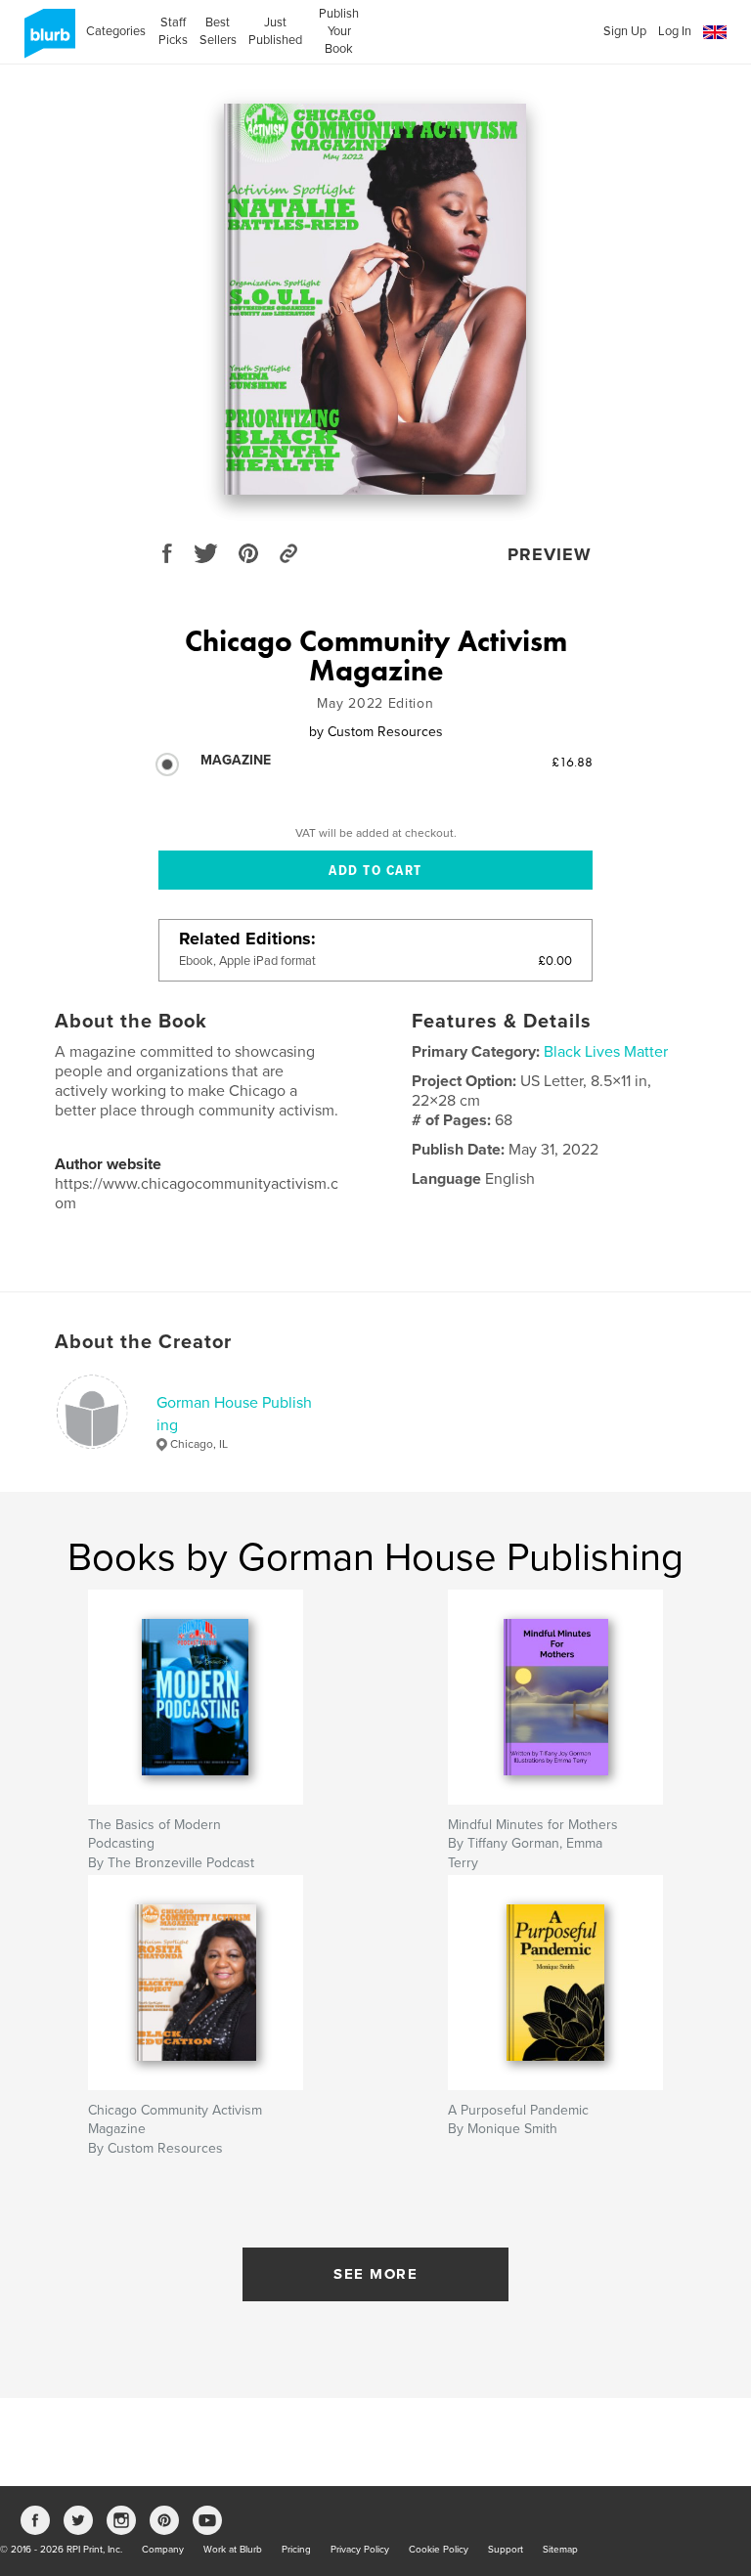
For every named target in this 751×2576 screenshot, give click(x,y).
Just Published (275, 31)
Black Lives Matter (606, 1052)
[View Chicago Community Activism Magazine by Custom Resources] (375, 299)
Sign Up (625, 31)
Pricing (296, 2550)
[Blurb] (46, 41)
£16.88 (572, 762)
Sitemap (560, 2550)
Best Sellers (218, 31)
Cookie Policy (439, 2550)
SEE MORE (375, 2274)
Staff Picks (173, 31)
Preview (550, 554)
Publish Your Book (339, 31)
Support (506, 2550)
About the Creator (143, 1342)
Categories (116, 31)
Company (163, 2550)
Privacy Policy (360, 2550)
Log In (675, 31)
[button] (715, 33)
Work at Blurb (233, 2550)
